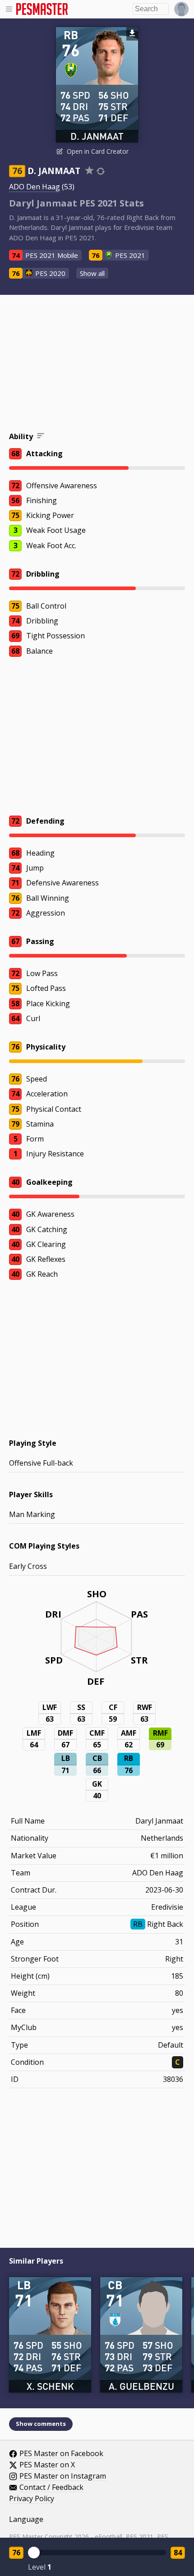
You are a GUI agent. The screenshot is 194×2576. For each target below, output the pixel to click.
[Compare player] (101, 171)
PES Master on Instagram (63, 2476)
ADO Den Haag (35, 187)
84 (178, 2553)
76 (16, 2553)
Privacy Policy (32, 2499)
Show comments (41, 2424)
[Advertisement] (97, 365)
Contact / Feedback (51, 2488)
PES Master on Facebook (61, 2454)
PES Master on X (47, 2465)
